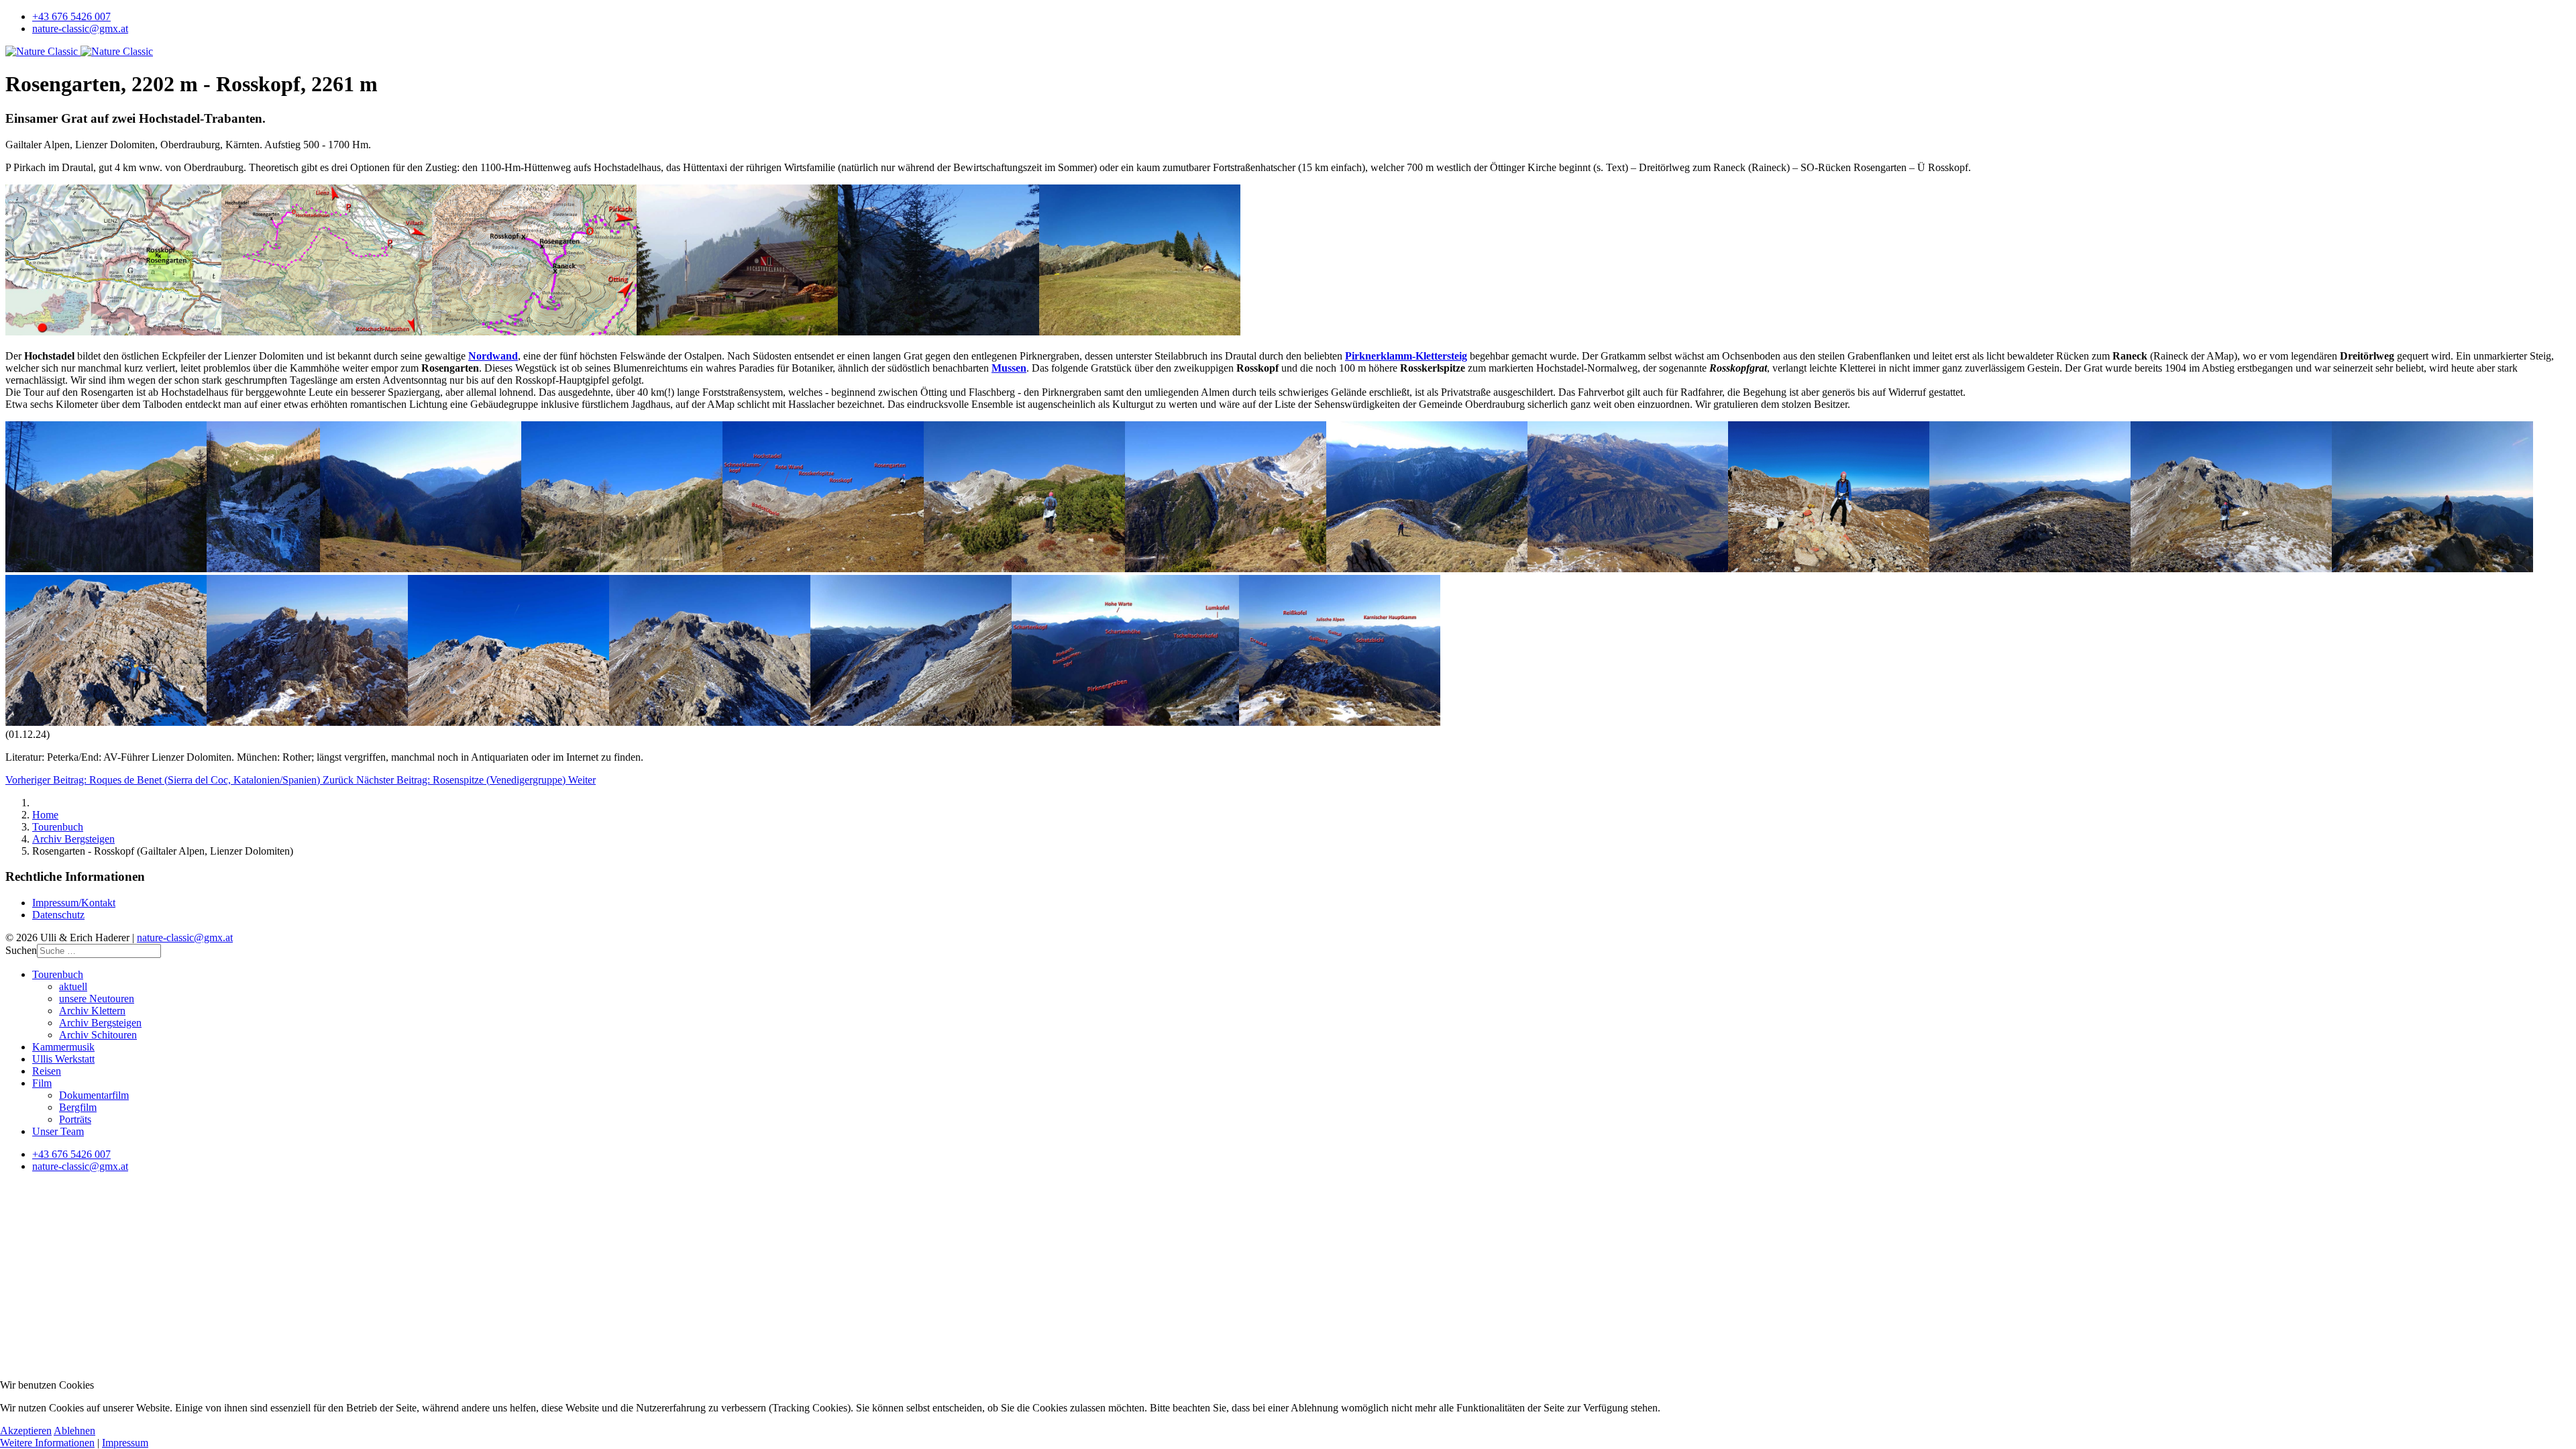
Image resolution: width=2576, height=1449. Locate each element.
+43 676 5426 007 (71, 16)
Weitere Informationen (47, 1443)
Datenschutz (58, 915)
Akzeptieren (26, 1431)
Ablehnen (74, 1431)
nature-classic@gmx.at (80, 29)
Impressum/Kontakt (74, 903)
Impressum (125, 1443)
